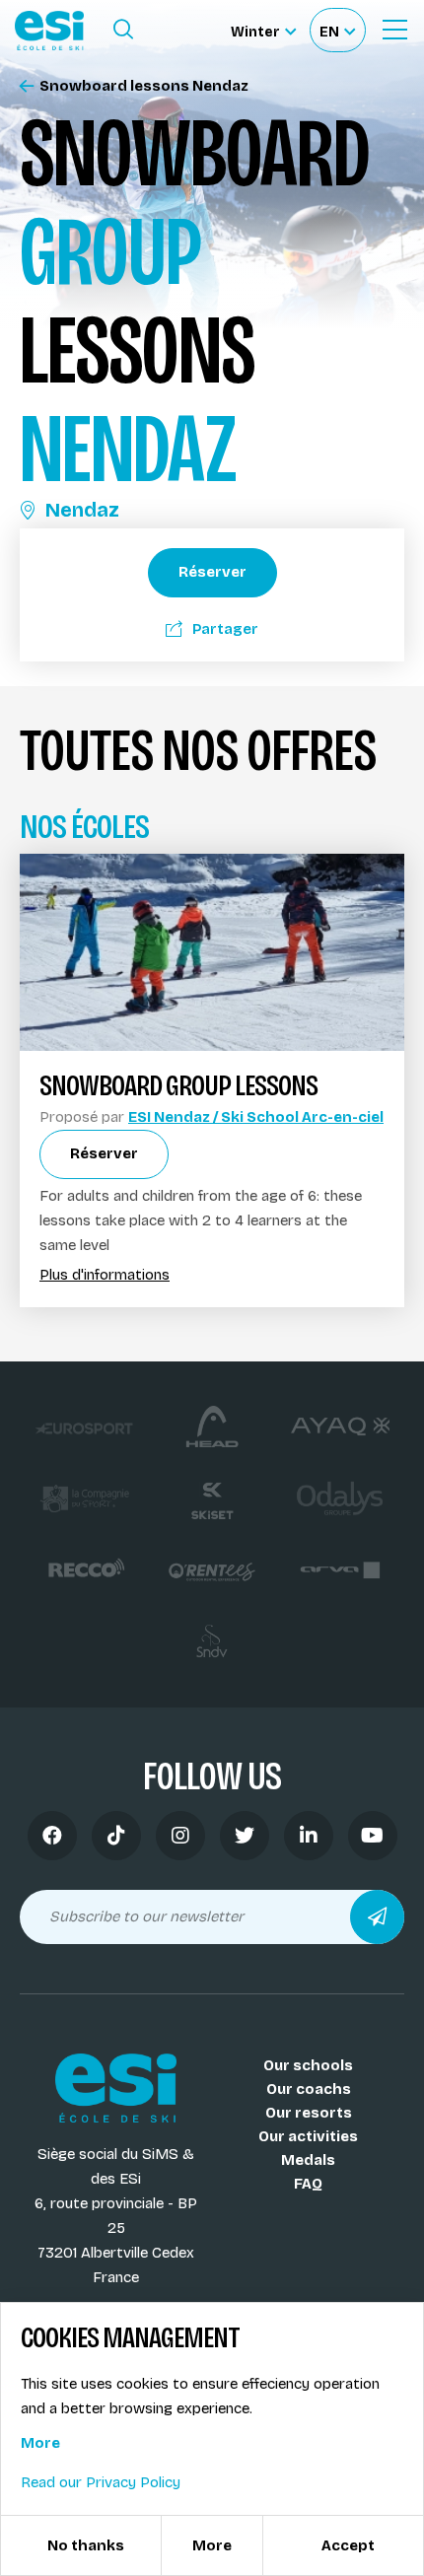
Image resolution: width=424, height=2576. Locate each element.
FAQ (308, 2184)
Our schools (308, 2065)
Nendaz (82, 510)
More (40, 2443)
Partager (225, 629)
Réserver (212, 572)
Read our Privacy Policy (101, 2482)
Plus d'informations (105, 1275)
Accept (348, 2545)
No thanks (86, 2545)
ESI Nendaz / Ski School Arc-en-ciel (256, 1117)
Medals (308, 2160)
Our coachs (309, 2089)
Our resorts (309, 2113)
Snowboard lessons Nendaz (144, 86)
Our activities (308, 2136)
